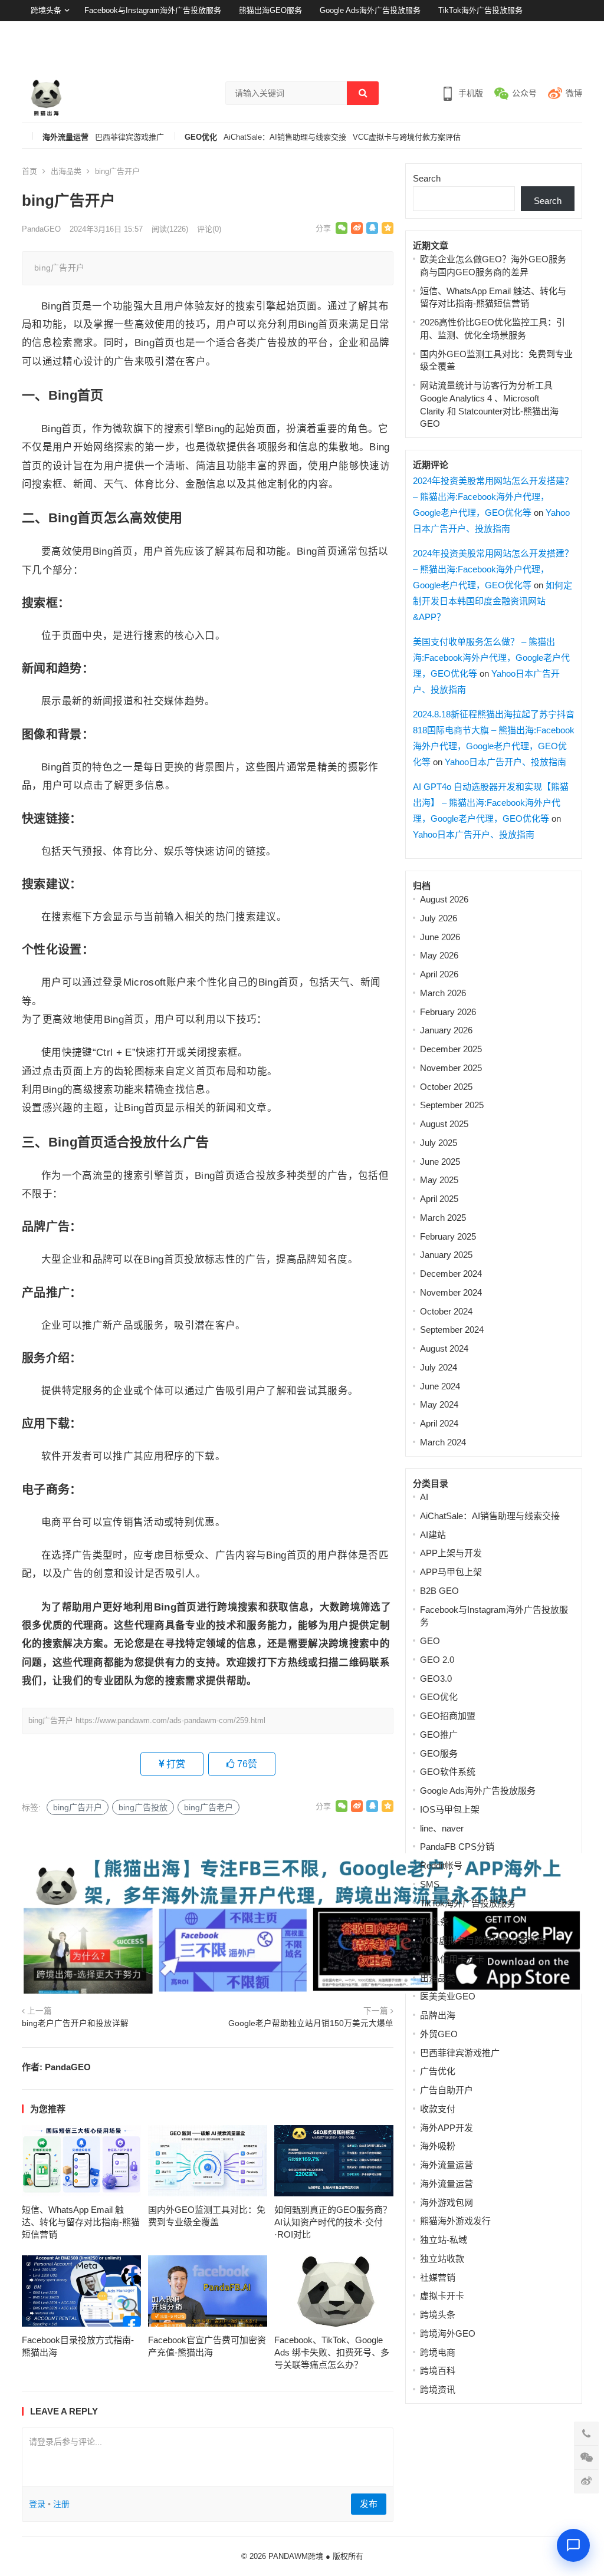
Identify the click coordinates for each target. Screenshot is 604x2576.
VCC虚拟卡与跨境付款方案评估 (407, 137)
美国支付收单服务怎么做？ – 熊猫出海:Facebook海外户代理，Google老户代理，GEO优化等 (491, 658)
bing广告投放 (143, 1807)
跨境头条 (46, 10)
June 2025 (440, 1162)
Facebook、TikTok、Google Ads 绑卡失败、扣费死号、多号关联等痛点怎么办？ (332, 2352)
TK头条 (434, 1921)
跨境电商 (438, 2352)
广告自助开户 (447, 2090)
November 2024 (451, 1292)
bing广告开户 (78, 1807)
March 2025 (443, 1218)
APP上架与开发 (451, 1553)
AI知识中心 (50, 32)
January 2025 (446, 1255)
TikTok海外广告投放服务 (480, 10)
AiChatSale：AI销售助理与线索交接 (285, 137)
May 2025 (439, 1180)
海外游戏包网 (447, 2203)
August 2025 (444, 1124)
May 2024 (439, 1404)
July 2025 (439, 1143)
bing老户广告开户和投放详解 (75, 2023)
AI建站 (433, 1535)
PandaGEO (41, 229)
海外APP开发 (447, 2128)
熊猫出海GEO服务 (270, 10)
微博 (574, 93)
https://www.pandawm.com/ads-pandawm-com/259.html (170, 1720)
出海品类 (66, 171)
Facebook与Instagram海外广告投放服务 (153, 10)
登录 (544, 53)
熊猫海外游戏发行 (455, 2221)
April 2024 (439, 1423)
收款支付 (438, 2109)
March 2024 (443, 1442)
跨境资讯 (438, 2389)
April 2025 (439, 1199)
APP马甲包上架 (451, 1572)
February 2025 (448, 1236)
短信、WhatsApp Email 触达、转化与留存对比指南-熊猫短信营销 (81, 2222)
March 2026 (443, 993)
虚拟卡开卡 (442, 2296)
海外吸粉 (438, 2146)
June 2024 (440, 1386)
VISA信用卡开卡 (452, 1959)
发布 (369, 2504)
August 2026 (444, 899)
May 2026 (439, 955)
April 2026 (439, 974)
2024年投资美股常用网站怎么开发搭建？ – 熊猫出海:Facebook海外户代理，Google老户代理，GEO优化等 (493, 497)
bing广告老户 (209, 1807)
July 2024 (439, 1367)
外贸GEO (439, 2034)
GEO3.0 (436, 1679)
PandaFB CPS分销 (457, 1847)
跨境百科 (438, 2371)
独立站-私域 (444, 2240)
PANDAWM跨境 (296, 2556)
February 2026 (448, 1012)
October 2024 (446, 1311)
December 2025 (451, 1049)
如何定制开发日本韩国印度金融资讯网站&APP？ (493, 601)
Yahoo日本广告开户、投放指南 (505, 762)
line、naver (442, 1828)
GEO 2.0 (437, 1660)
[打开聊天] (573, 2545)
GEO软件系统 (448, 1772)
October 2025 (446, 1087)
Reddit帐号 (441, 1865)
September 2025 (452, 1105)
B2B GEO (439, 1591)
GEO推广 (439, 1735)
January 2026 (446, 1030)
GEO (430, 1641)
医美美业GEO (448, 1996)
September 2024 (452, 1330)
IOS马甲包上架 (450, 1809)
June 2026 (440, 937)
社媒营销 (438, 2277)
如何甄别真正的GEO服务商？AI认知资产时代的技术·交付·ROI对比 (333, 2222)
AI (424, 1497)
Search (427, 178)
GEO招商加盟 (448, 1716)
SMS (430, 1884)
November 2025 (451, 1068)
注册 (575, 53)
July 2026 (439, 918)
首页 (29, 171)
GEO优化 (201, 137)
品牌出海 (438, 2015)
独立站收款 (442, 2259)
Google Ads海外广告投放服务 (370, 10)
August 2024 (444, 1348)
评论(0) (209, 229)
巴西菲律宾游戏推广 (129, 137)
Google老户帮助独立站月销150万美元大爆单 (311, 2023)
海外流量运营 (65, 137)
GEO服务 (439, 1753)
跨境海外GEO (448, 2333)
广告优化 (438, 2071)
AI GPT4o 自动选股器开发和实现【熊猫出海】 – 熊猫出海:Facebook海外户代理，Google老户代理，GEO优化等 (491, 803)
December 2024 (451, 1274)
